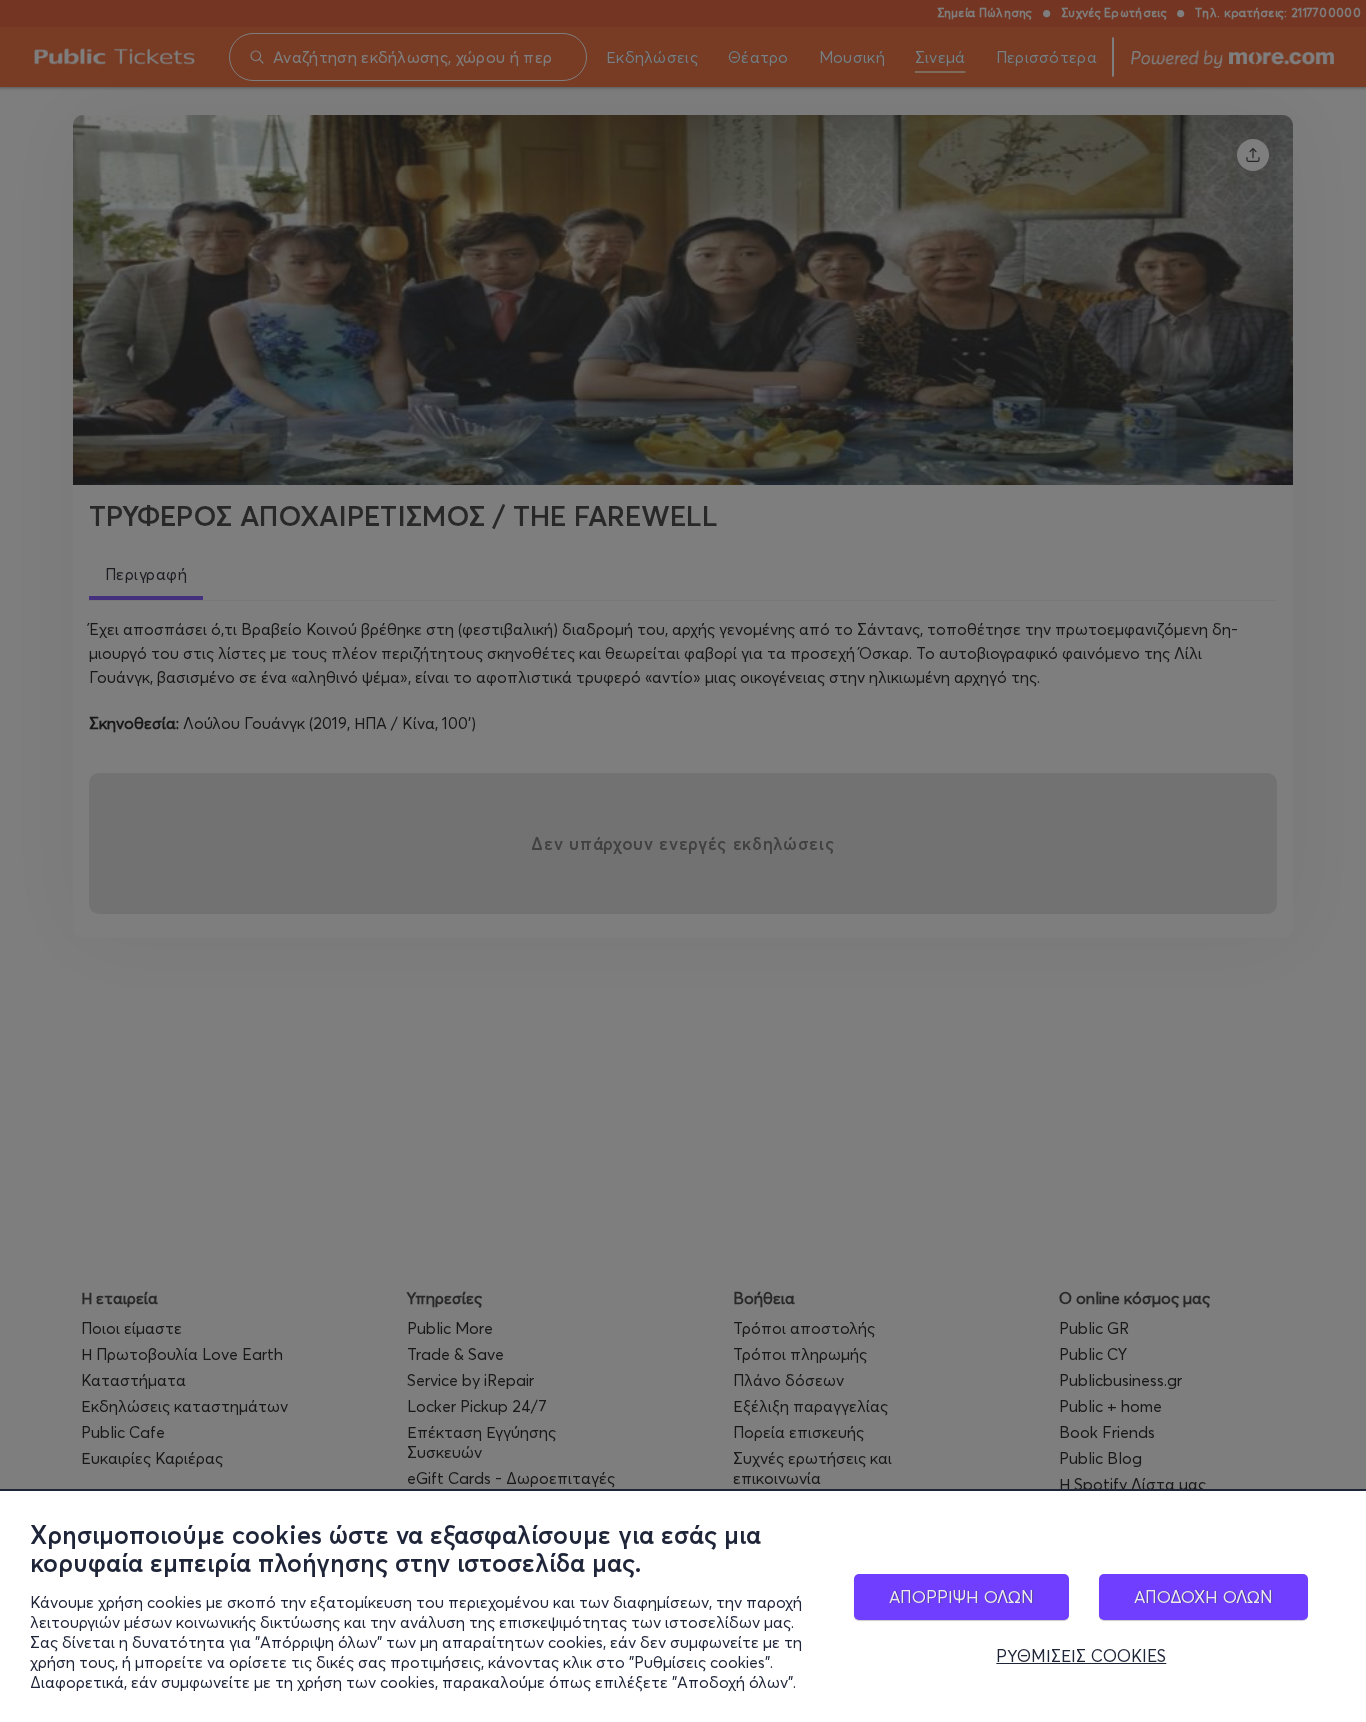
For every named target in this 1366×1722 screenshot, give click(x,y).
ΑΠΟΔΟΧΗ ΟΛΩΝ (1203, 1596)
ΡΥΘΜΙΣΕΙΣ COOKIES (1081, 1656)
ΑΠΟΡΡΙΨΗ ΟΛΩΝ (961, 1596)
